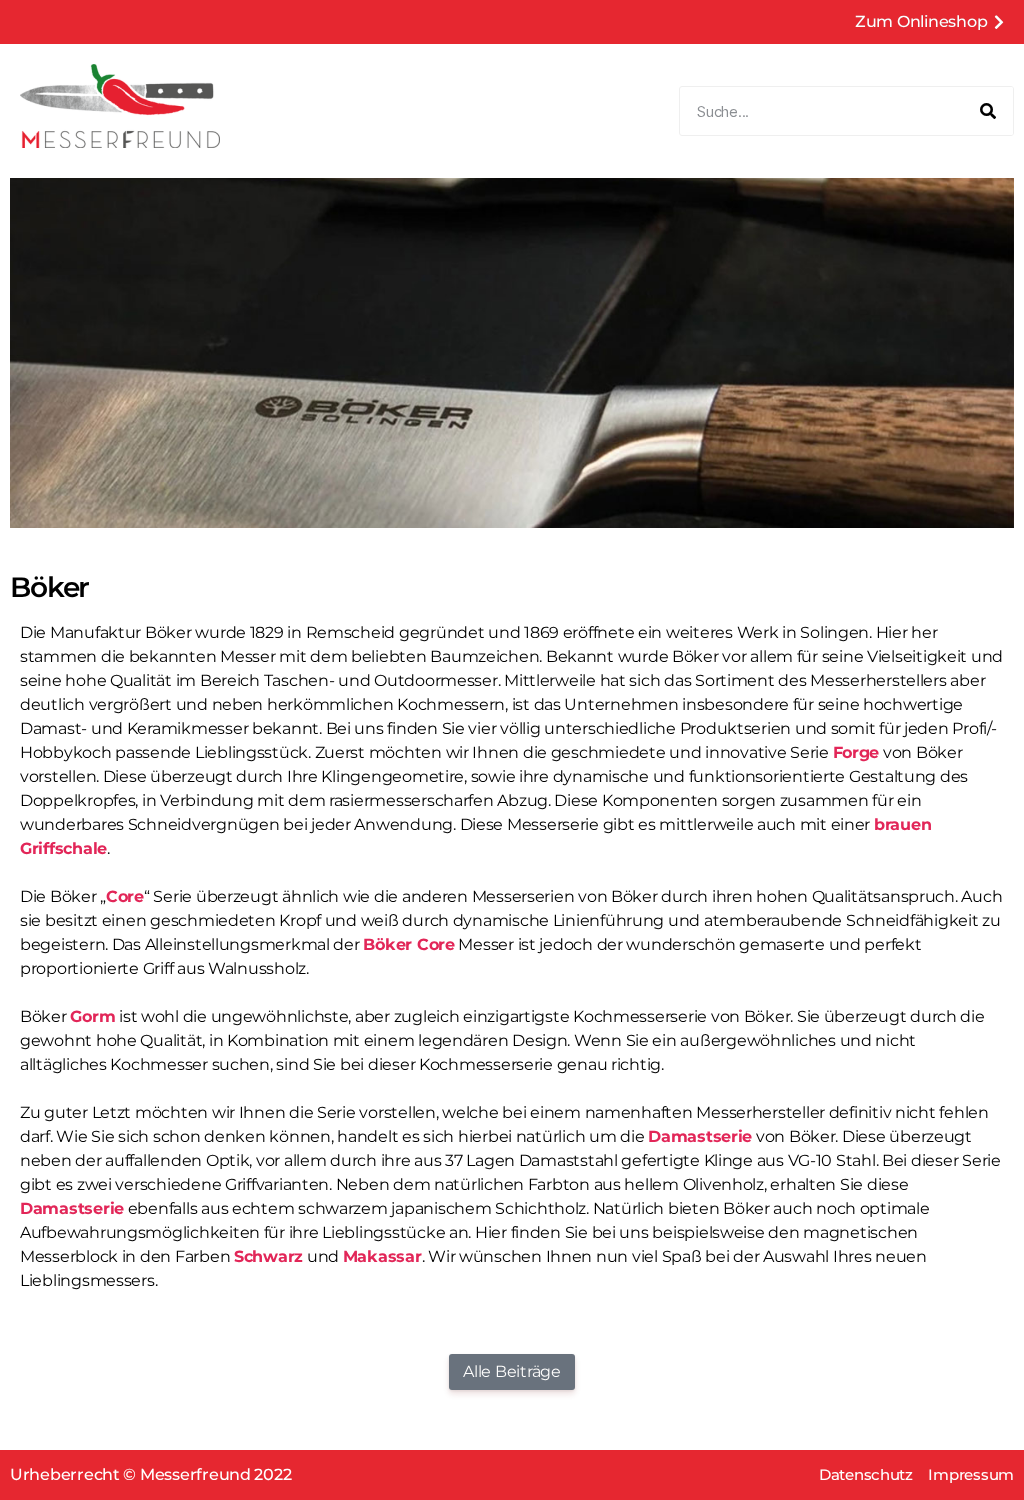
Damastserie (700, 1136)
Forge (856, 752)
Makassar (382, 1256)
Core (125, 896)
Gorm (92, 1016)
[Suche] (988, 111)
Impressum (971, 1474)
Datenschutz (866, 1474)
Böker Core (408, 944)
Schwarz (268, 1256)
